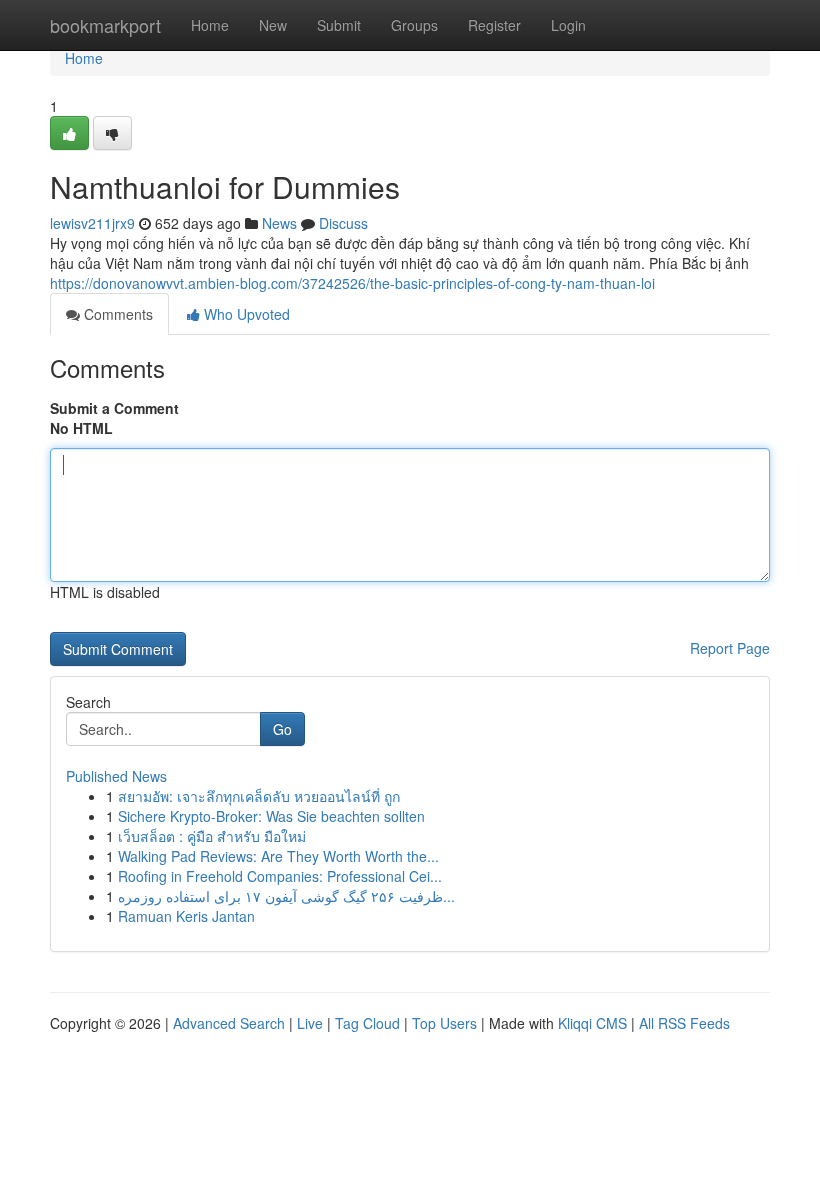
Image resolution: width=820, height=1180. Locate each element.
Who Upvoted (245, 314)
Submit (339, 25)
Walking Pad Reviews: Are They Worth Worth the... (278, 856)
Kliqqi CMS (592, 1023)
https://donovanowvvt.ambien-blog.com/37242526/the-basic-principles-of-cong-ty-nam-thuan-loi (352, 283)
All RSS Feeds (684, 1023)
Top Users (444, 1023)
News (279, 223)
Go (282, 729)
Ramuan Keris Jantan (186, 916)
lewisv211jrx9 (92, 223)
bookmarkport (105, 25)
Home (210, 25)
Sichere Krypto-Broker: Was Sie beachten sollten (271, 816)
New (273, 25)
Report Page (730, 648)
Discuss (343, 223)
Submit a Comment (114, 408)
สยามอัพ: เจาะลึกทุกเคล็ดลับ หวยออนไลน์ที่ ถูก (259, 796)
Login (568, 25)
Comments (116, 314)
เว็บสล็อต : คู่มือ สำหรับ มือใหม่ (212, 836)
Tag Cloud (367, 1023)
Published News (116, 776)
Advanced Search (229, 1023)
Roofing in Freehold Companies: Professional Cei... (280, 876)
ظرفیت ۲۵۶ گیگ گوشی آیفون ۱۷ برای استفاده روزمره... (286, 896)
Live (310, 1023)
